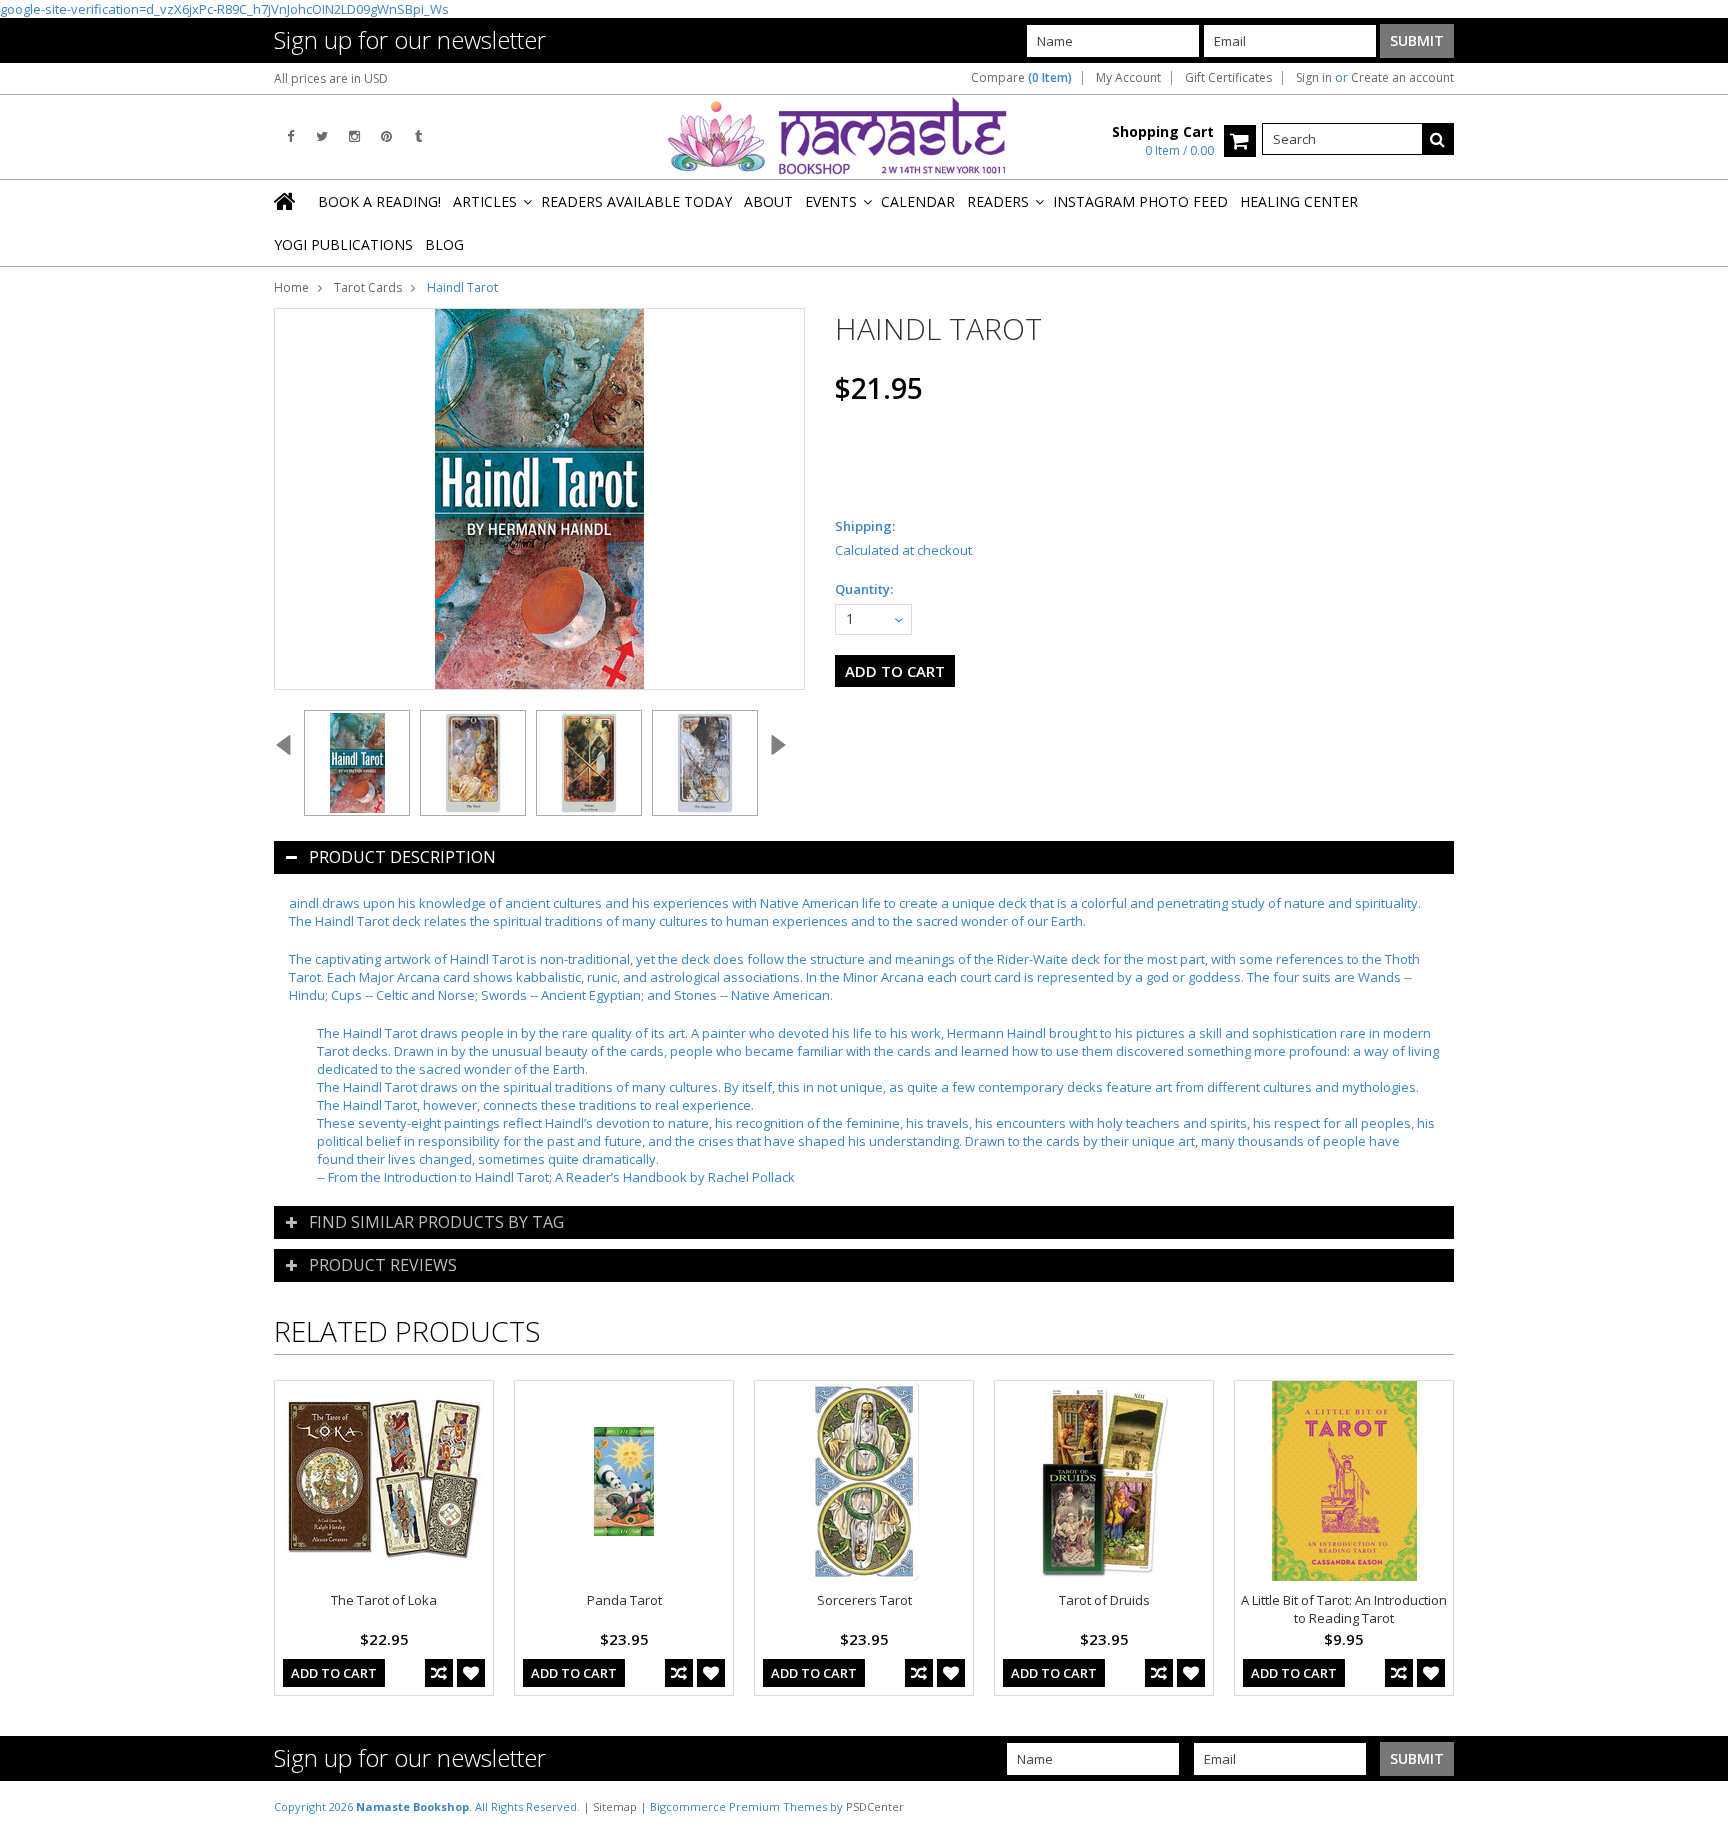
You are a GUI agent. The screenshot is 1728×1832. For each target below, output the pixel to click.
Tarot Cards (368, 287)
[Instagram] (354, 136)
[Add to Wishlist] (471, 1673)
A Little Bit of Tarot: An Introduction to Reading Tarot (1344, 1609)
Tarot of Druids (1104, 1600)
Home (291, 287)
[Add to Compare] (439, 1673)
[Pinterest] (386, 136)
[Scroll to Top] (1698, 1806)
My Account (1128, 78)
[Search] (1438, 139)
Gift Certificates (1228, 78)
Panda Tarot (624, 1600)
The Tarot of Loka (384, 1600)
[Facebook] (290, 136)
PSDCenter (875, 1806)
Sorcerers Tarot (864, 1600)
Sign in (1314, 78)
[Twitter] (322, 136)
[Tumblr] (418, 136)
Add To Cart (334, 1673)
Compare (1021, 78)
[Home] (286, 201)
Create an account (1402, 78)
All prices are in (331, 78)
